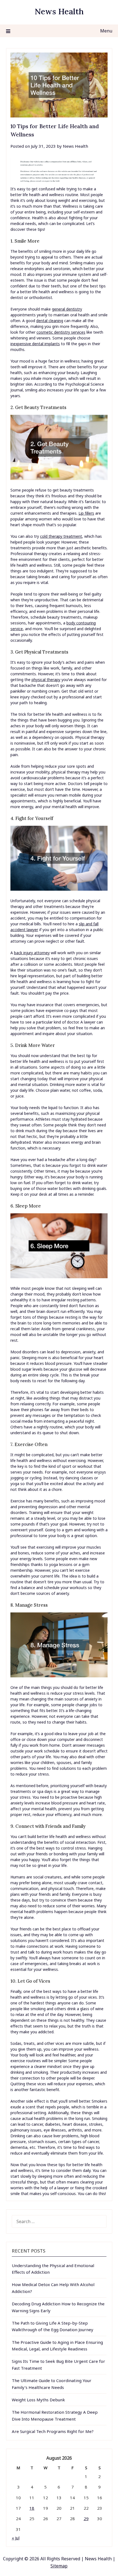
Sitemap (59, 2566)
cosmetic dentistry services (61, 332)
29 (86, 2519)
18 (32, 2508)
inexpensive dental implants (35, 344)
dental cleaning (50, 321)
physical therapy (46, 680)
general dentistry (67, 309)
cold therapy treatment (61, 536)
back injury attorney (32, 953)
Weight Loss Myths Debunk (38, 2400)
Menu (106, 31)
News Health (59, 11)
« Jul (16, 2538)
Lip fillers (86, 513)
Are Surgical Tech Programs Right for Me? (53, 2431)
